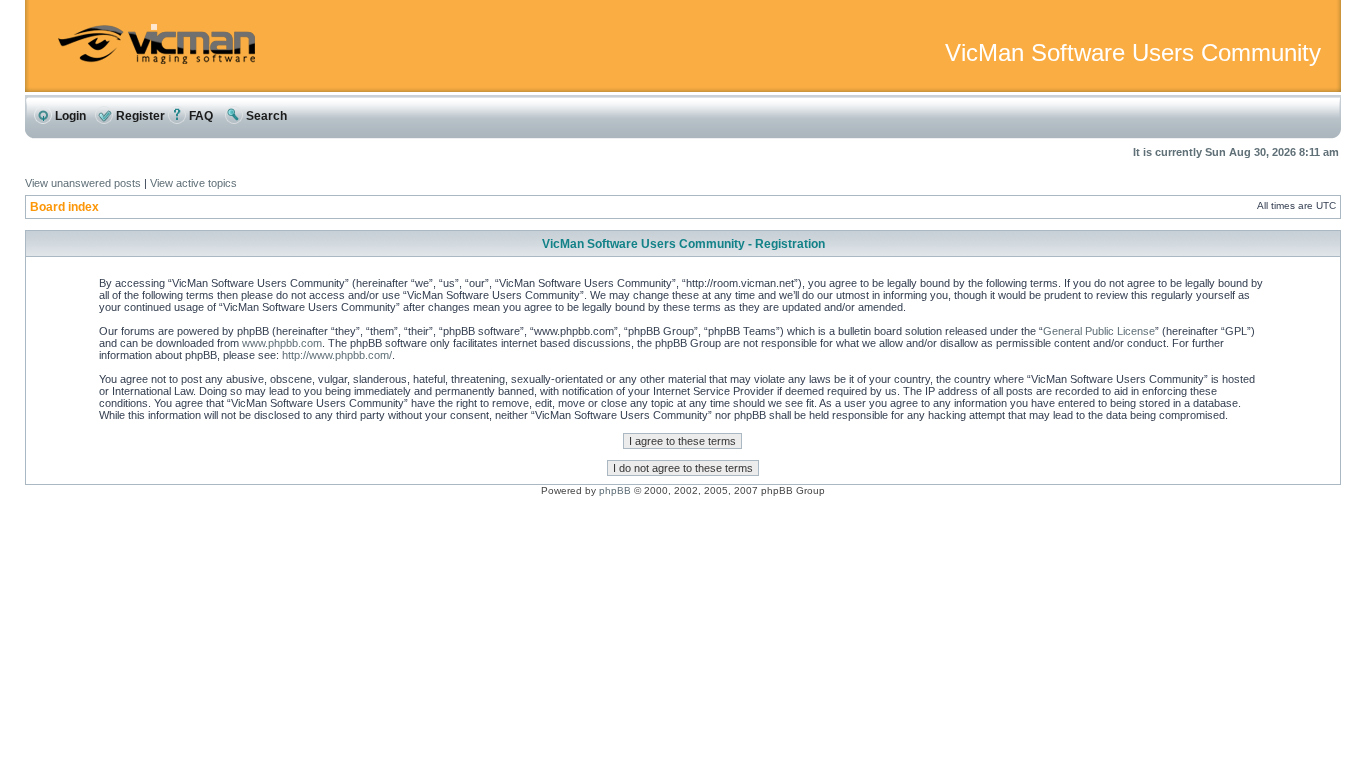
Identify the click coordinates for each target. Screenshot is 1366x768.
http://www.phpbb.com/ (337, 355)
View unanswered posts (83, 183)
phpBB (615, 490)
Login (69, 116)
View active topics (193, 183)
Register (139, 116)
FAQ (199, 116)
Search (265, 116)
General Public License (1099, 331)
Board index (64, 207)
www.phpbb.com (282, 343)
